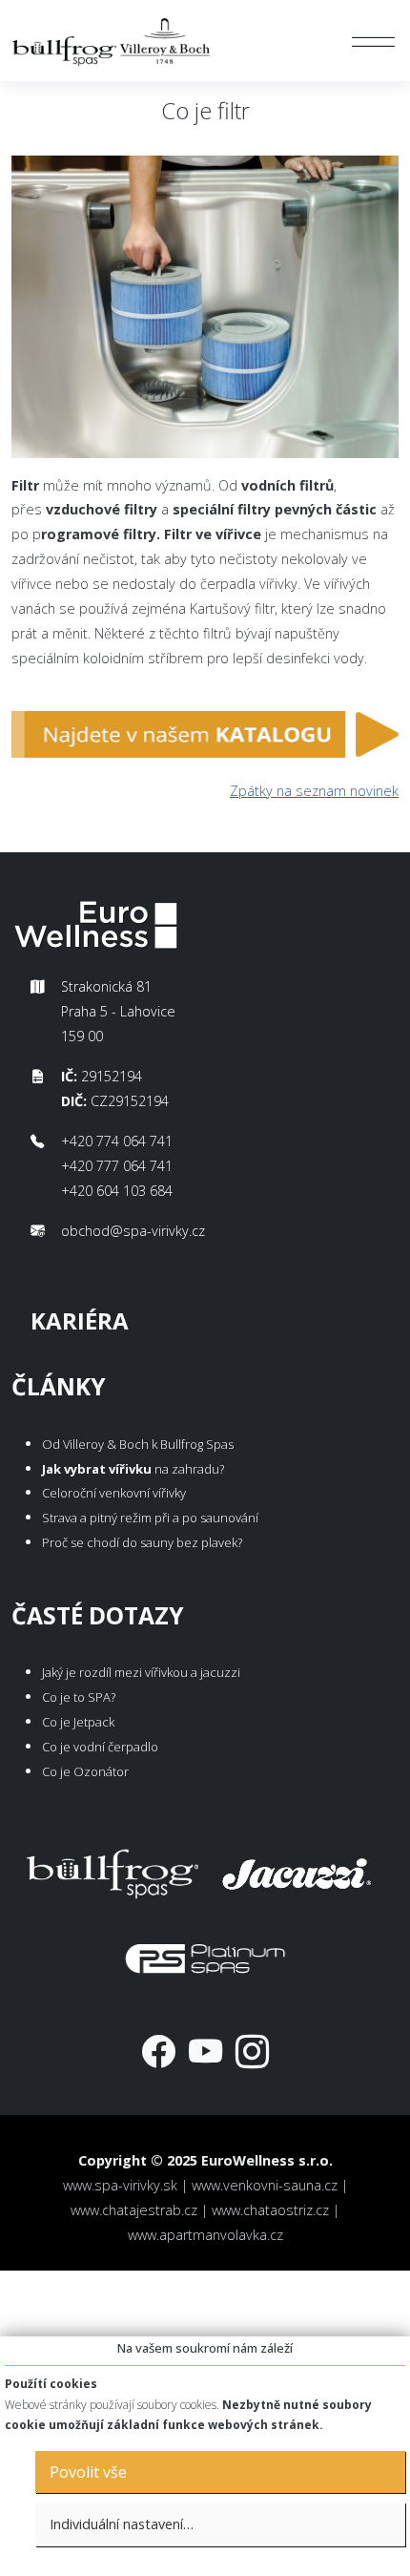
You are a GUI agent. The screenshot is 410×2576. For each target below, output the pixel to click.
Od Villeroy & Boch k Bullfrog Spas (138, 1444)
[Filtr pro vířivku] (205, 740)
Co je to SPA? (79, 1697)
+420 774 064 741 (117, 1141)
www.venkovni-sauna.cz (265, 2185)
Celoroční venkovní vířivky (114, 1493)
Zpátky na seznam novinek (314, 791)
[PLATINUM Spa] (205, 1954)
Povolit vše (88, 2472)
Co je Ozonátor (85, 1771)
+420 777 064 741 (117, 1166)
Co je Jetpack (78, 1722)
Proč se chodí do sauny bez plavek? (142, 1542)
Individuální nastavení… (122, 2524)
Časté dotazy (98, 1615)
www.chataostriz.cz (270, 2210)
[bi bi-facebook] (159, 2051)
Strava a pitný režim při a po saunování (150, 1518)
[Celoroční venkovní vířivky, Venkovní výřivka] (113, 1870)
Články (59, 1386)
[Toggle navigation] (373, 41)
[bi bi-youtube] (205, 2051)
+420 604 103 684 (117, 1191)
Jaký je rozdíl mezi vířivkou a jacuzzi (141, 1672)
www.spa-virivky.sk (120, 2185)
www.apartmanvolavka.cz (205, 2235)
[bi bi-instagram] (252, 2051)
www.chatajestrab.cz (134, 2210)
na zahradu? (133, 1469)
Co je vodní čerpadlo (100, 1747)
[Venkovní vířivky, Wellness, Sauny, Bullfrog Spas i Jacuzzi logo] (113, 41)
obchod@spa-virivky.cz (133, 1231)
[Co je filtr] (205, 313)
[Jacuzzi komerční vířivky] (297, 1870)
